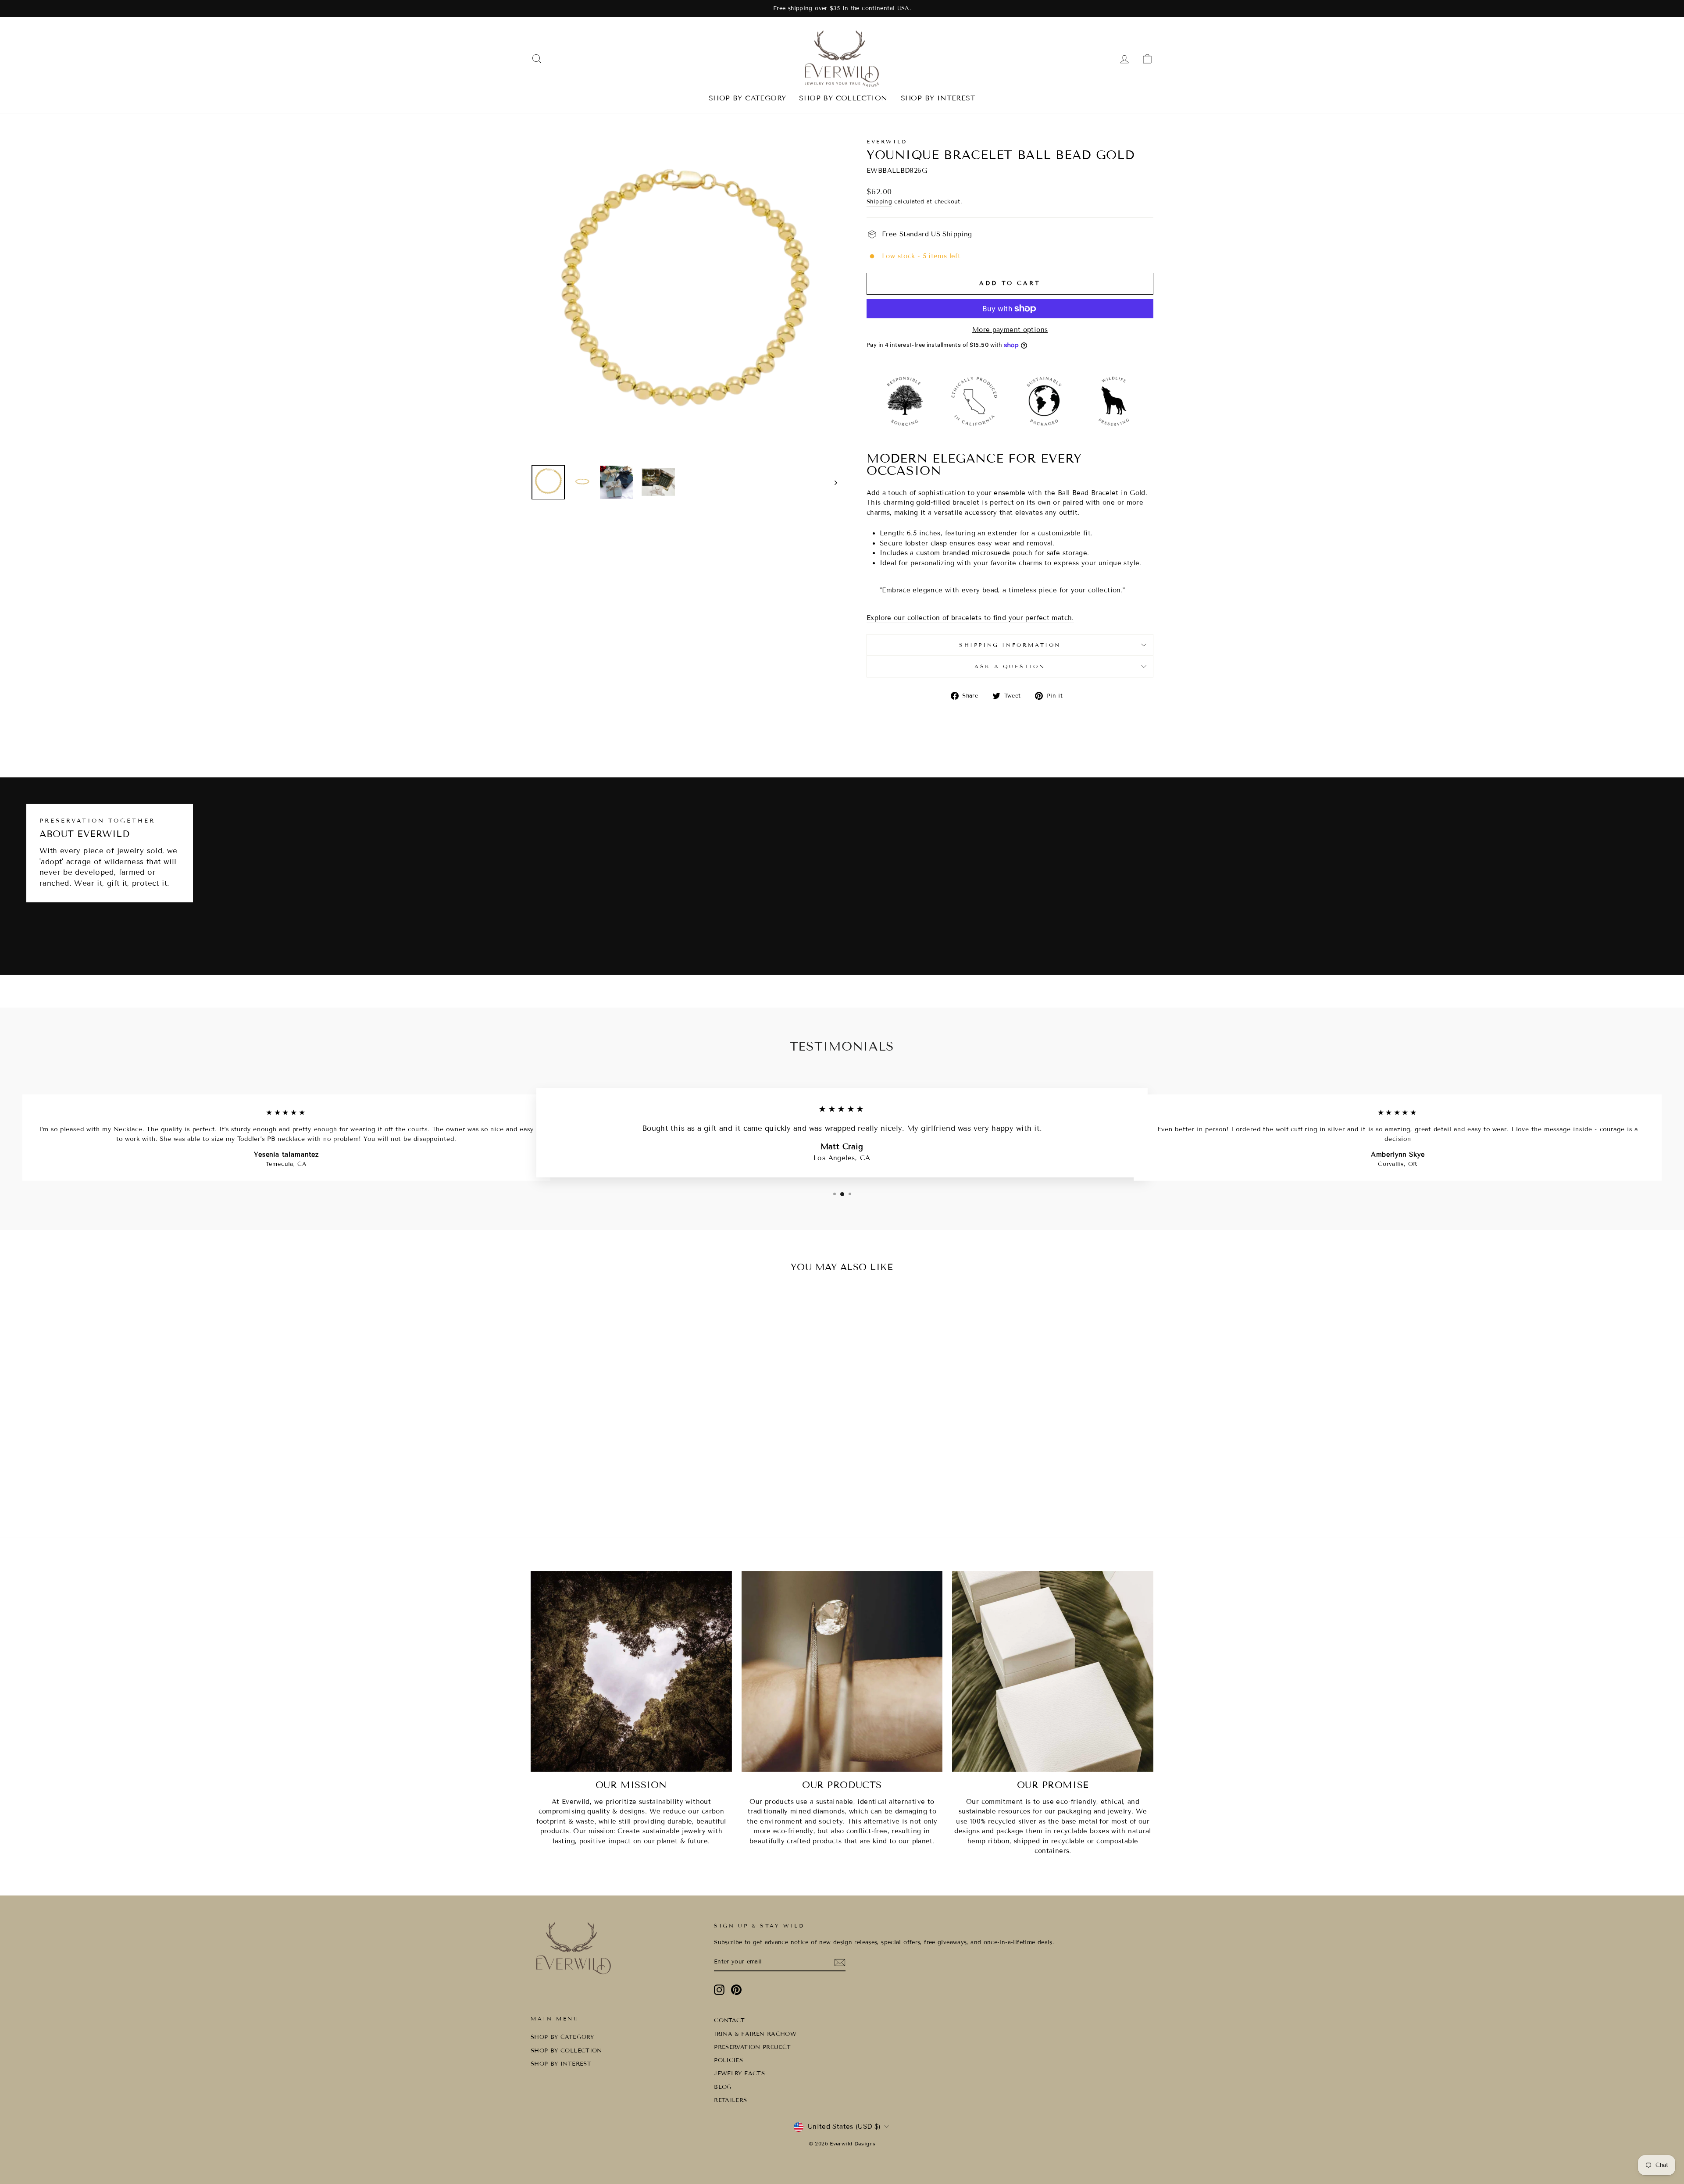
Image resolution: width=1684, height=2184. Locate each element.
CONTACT (730, 2020)
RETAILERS (730, 2100)
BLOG (723, 2087)
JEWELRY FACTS (739, 2074)
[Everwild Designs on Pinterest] (736, 1990)
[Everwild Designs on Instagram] (719, 1990)
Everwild (887, 141)
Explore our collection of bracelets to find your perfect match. (970, 618)
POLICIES (728, 2060)
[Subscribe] (840, 1963)
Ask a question (1010, 666)
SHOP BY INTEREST (938, 98)
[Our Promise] (1053, 1672)
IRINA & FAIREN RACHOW (755, 2034)
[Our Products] (842, 1672)
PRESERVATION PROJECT (753, 2047)
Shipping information (1010, 645)
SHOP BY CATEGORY (747, 98)
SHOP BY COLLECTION (843, 98)
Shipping (879, 202)
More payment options (1010, 330)
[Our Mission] (631, 1672)
